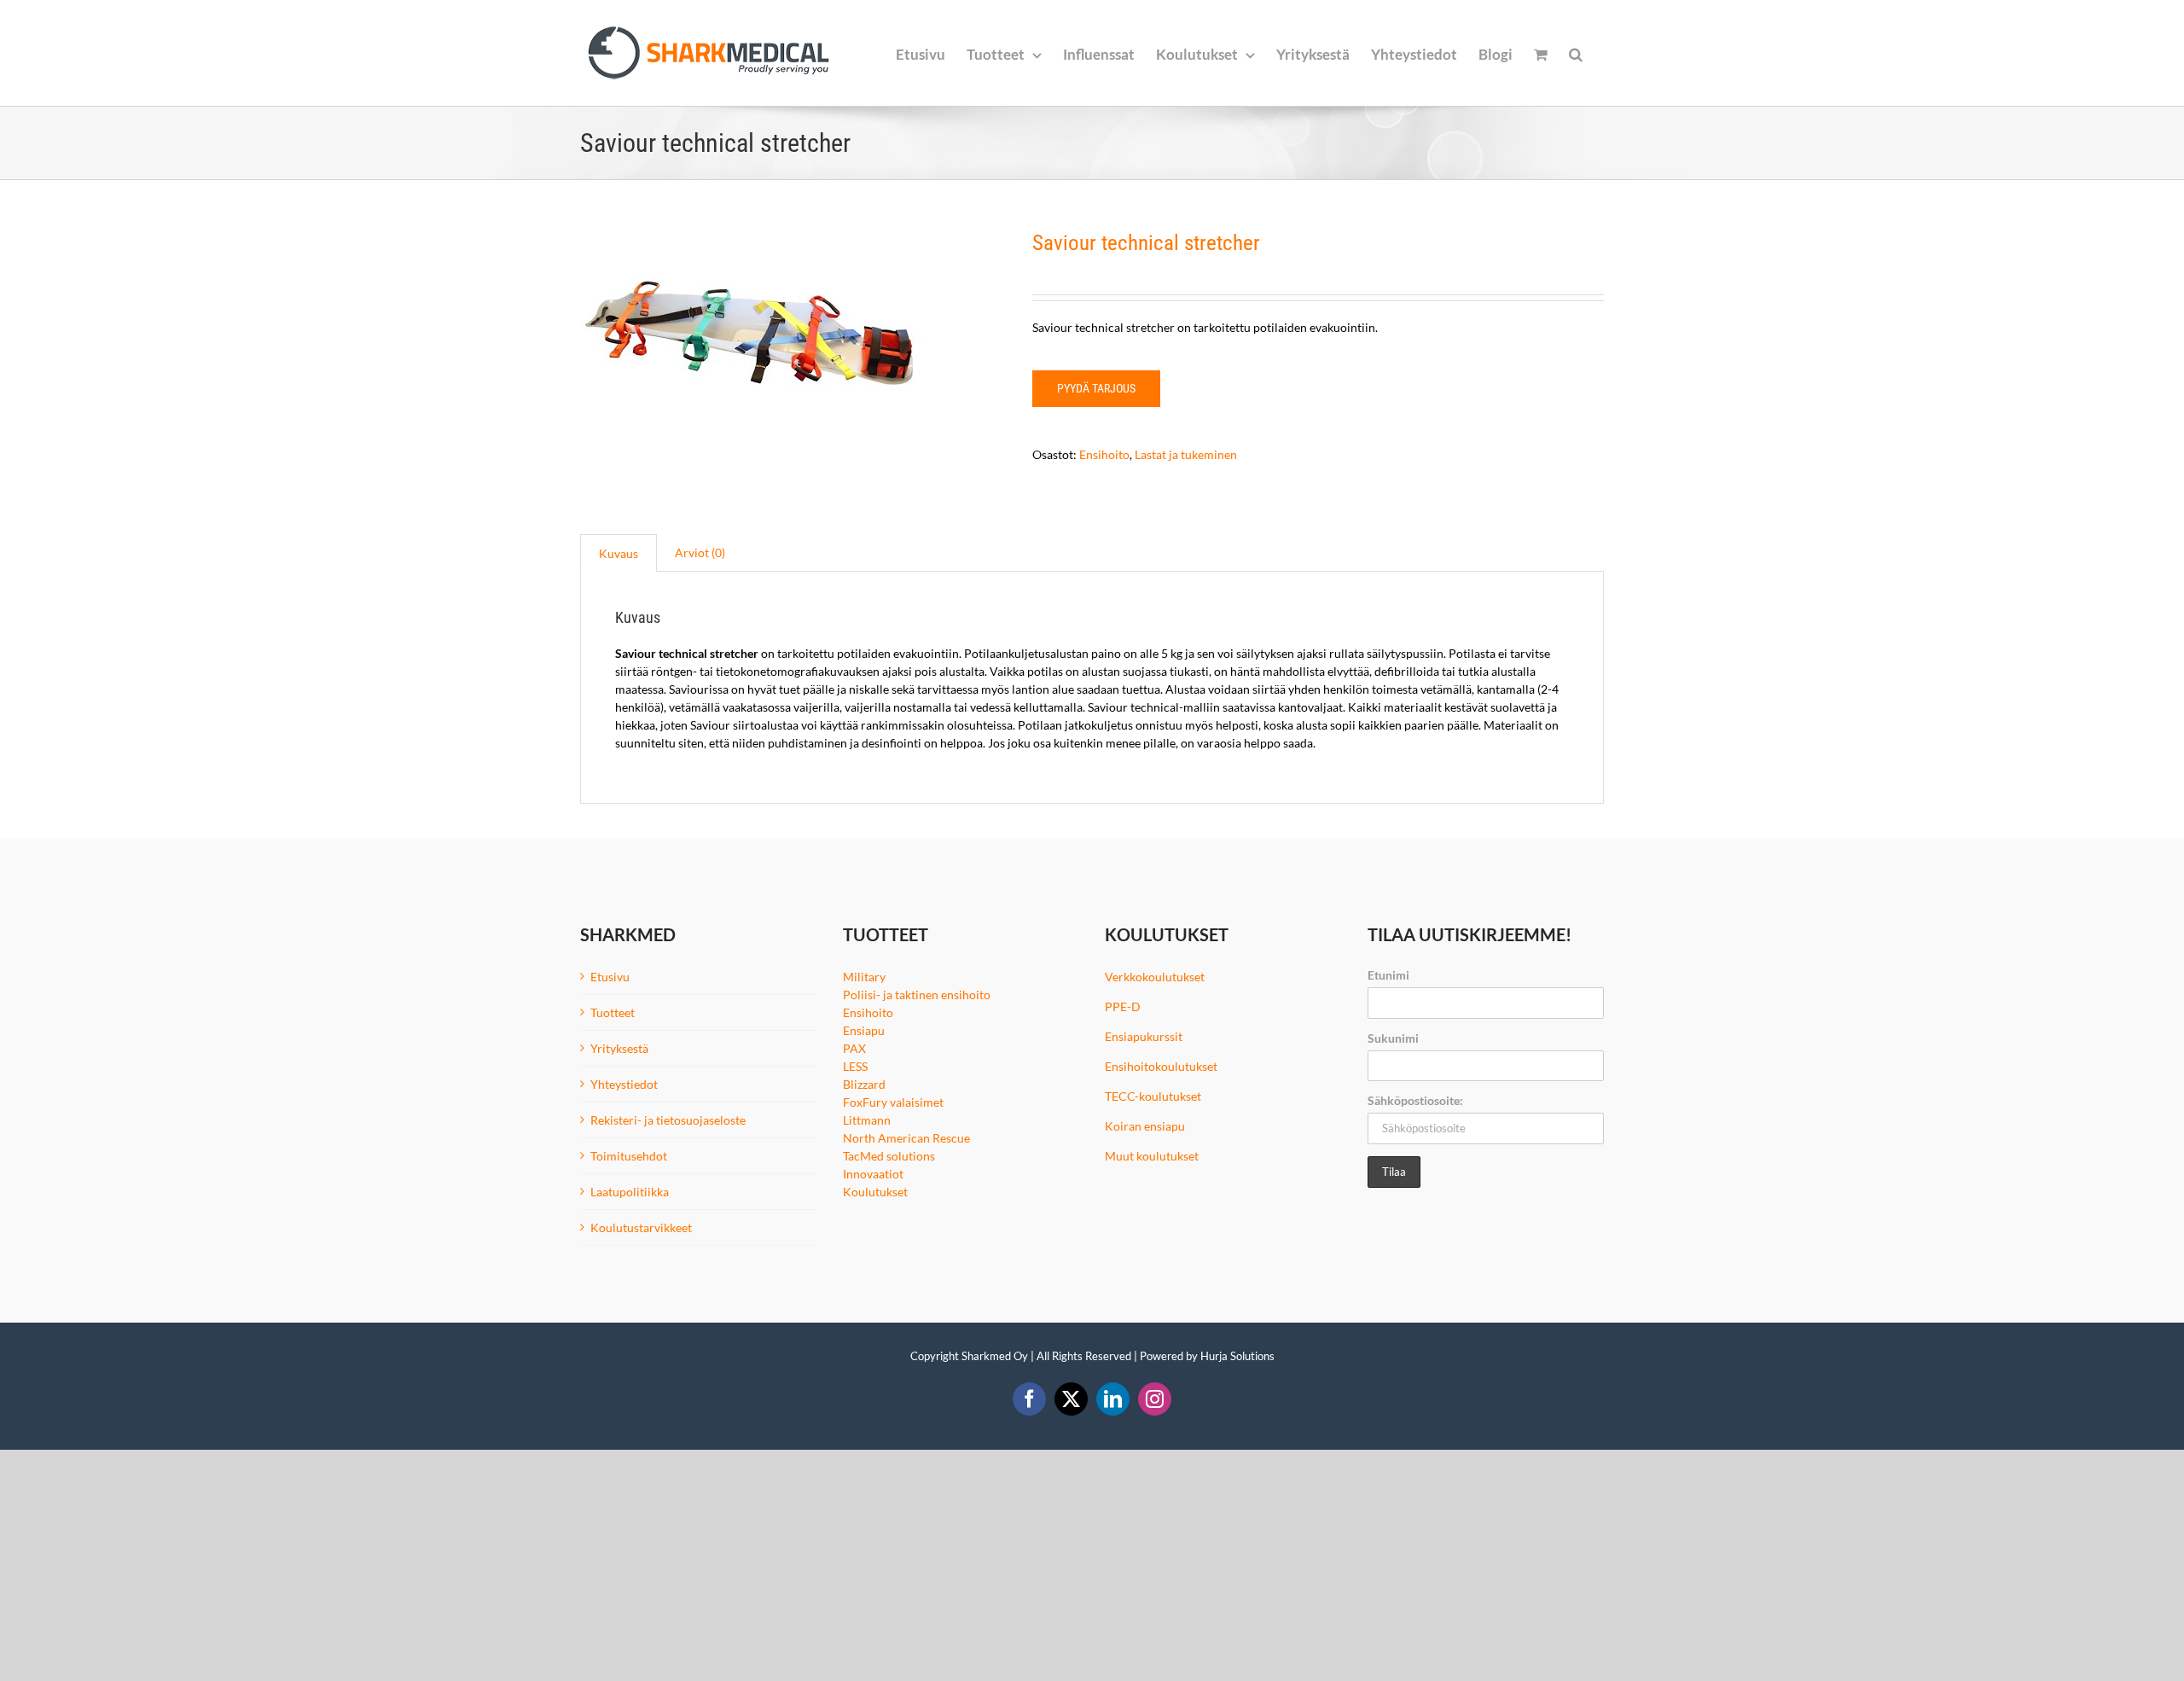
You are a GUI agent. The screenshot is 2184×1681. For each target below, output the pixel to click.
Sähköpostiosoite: (1415, 1100)
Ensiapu (864, 1030)
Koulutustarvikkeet (641, 1227)
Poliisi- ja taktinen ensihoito (917, 995)
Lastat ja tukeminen (1186, 454)
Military (864, 977)
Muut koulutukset (1152, 1156)
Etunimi (1388, 975)
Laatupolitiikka (630, 1192)
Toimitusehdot (629, 1156)
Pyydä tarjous (1096, 388)
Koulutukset (875, 1192)
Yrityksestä (619, 1048)
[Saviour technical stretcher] (793, 355)
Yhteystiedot (624, 1084)
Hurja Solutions (1237, 1356)
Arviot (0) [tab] (700, 553)
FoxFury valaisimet (893, 1102)
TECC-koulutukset (1153, 1096)
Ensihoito (1104, 454)
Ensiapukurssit (1144, 1036)
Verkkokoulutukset (1155, 977)
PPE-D (1123, 1006)
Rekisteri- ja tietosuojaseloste (668, 1120)
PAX (854, 1048)
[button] (1576, 53)
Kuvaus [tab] (619, 553)
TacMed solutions (889, 1156)
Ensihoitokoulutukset (1161, 1066)
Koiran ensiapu (1145, 1126)
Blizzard (864, 1084)
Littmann (867, 1120)
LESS (855, 1066)
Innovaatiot (873, 1174)
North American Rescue (906, 1138)
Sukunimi (1393, 1038)
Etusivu (610, 977)
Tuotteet (613, 1012)
